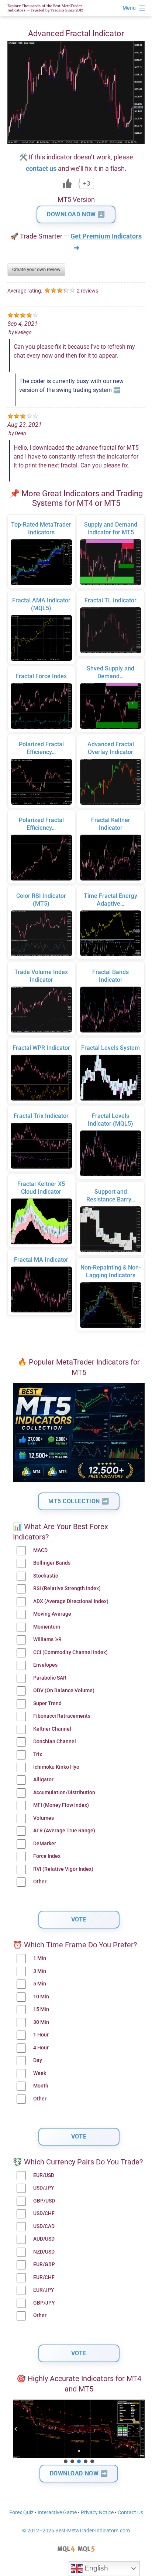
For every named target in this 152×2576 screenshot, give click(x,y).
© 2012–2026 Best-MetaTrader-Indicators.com (76, 2531)
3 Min (40, 1971)
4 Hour (41, 2048)
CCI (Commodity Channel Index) (70, 1652)
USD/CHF (44, 2213)
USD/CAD (44, 2226)
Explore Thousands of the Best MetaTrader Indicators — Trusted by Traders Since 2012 (45, 8)
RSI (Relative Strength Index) (67, 1588)
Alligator (43, 1780)
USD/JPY (44, 2188)
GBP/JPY (44, 2303)
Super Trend (47, 1703)
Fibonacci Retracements (62, 1716)
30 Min (41, 2022)
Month (41, 2086)
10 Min (41, 1997)
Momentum (47, 1627)
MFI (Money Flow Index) (61, 1805)
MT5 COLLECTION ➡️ (79, 1501)
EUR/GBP (44, 2264)
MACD (40, 1550)
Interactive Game (57, 2513)
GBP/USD (44, 2201)
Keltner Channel (52, 1729)
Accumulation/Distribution (64, 1793)
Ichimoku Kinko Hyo (56, 1767)
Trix (38, 1754)
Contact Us (130, 2513)
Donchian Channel (55, 1742)
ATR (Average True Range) (64, 1831)
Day (38, 2060)
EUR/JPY (44, 2290)
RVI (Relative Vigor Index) (63, 1869)
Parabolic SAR (50, 1678)
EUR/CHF (44, 2277)
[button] (16, 2429)
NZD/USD (44, 2252)
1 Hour (41, 2035)
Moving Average (52, 1614)
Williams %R (47, 1639)
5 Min (40, 1984)
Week (40, 2073)
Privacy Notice (97, 2513)
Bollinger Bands (52, 1563)
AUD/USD (44, 2239)
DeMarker (45, 1844)
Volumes (44, 1818)
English (95, 2568)
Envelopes (45, 1665)
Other (40, 1882)
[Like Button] (67, 183)
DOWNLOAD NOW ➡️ (79, 2473)
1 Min (40, 1958)
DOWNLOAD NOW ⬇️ (76, 214)
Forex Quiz (21, 2513)
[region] (79, 2432)
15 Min (41, 2009)
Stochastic (46, 1576)
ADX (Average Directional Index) (71, 1601)
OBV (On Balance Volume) (64, 1691)
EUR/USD (44, 2175)
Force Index (47, 1856)
